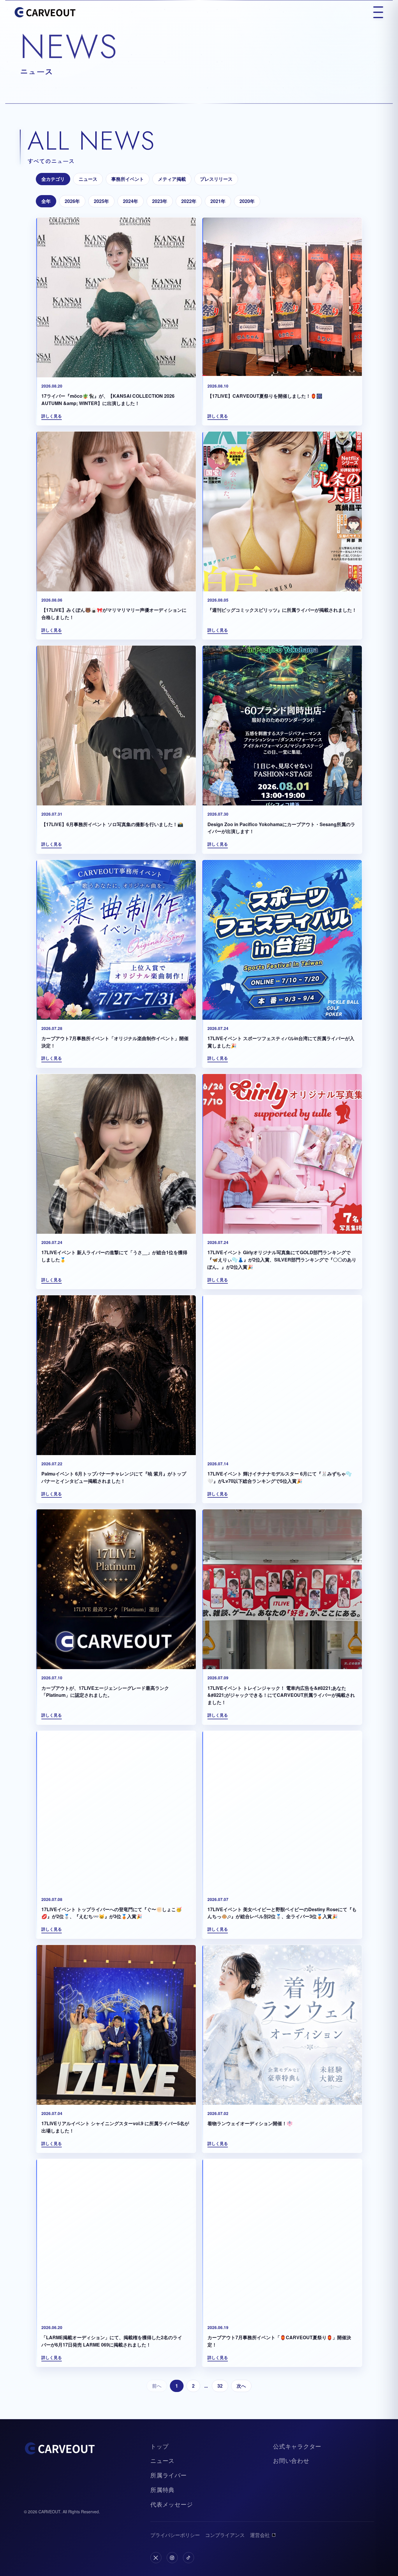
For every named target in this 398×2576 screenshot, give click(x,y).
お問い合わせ (291, 2460)
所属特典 (162, 2490)
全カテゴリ (53, 179)
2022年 (189, 201)
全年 (46, 201)
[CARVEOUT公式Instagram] (172, 2558)
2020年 (247, 201)
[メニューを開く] (378, 12)
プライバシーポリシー (175, 2535)
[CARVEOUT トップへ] (45, 12)
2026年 (72, 201)
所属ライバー (169, 2475)
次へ (241, 2386)
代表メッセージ (172, 2504)
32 (220, 2386)
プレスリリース (216, 179)
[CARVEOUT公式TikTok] (189, 2558)
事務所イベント (128, 179)
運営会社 (260, 2535)
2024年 (131, 201)
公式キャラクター (297, 2446)
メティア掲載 (172, 179)
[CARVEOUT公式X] (156, 2558)
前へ (157, 2386)
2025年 (101, 201)
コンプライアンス (225, 2535)
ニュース (88, 179)
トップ (159, 2446)
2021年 (218, 201)
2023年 (160, 201)
